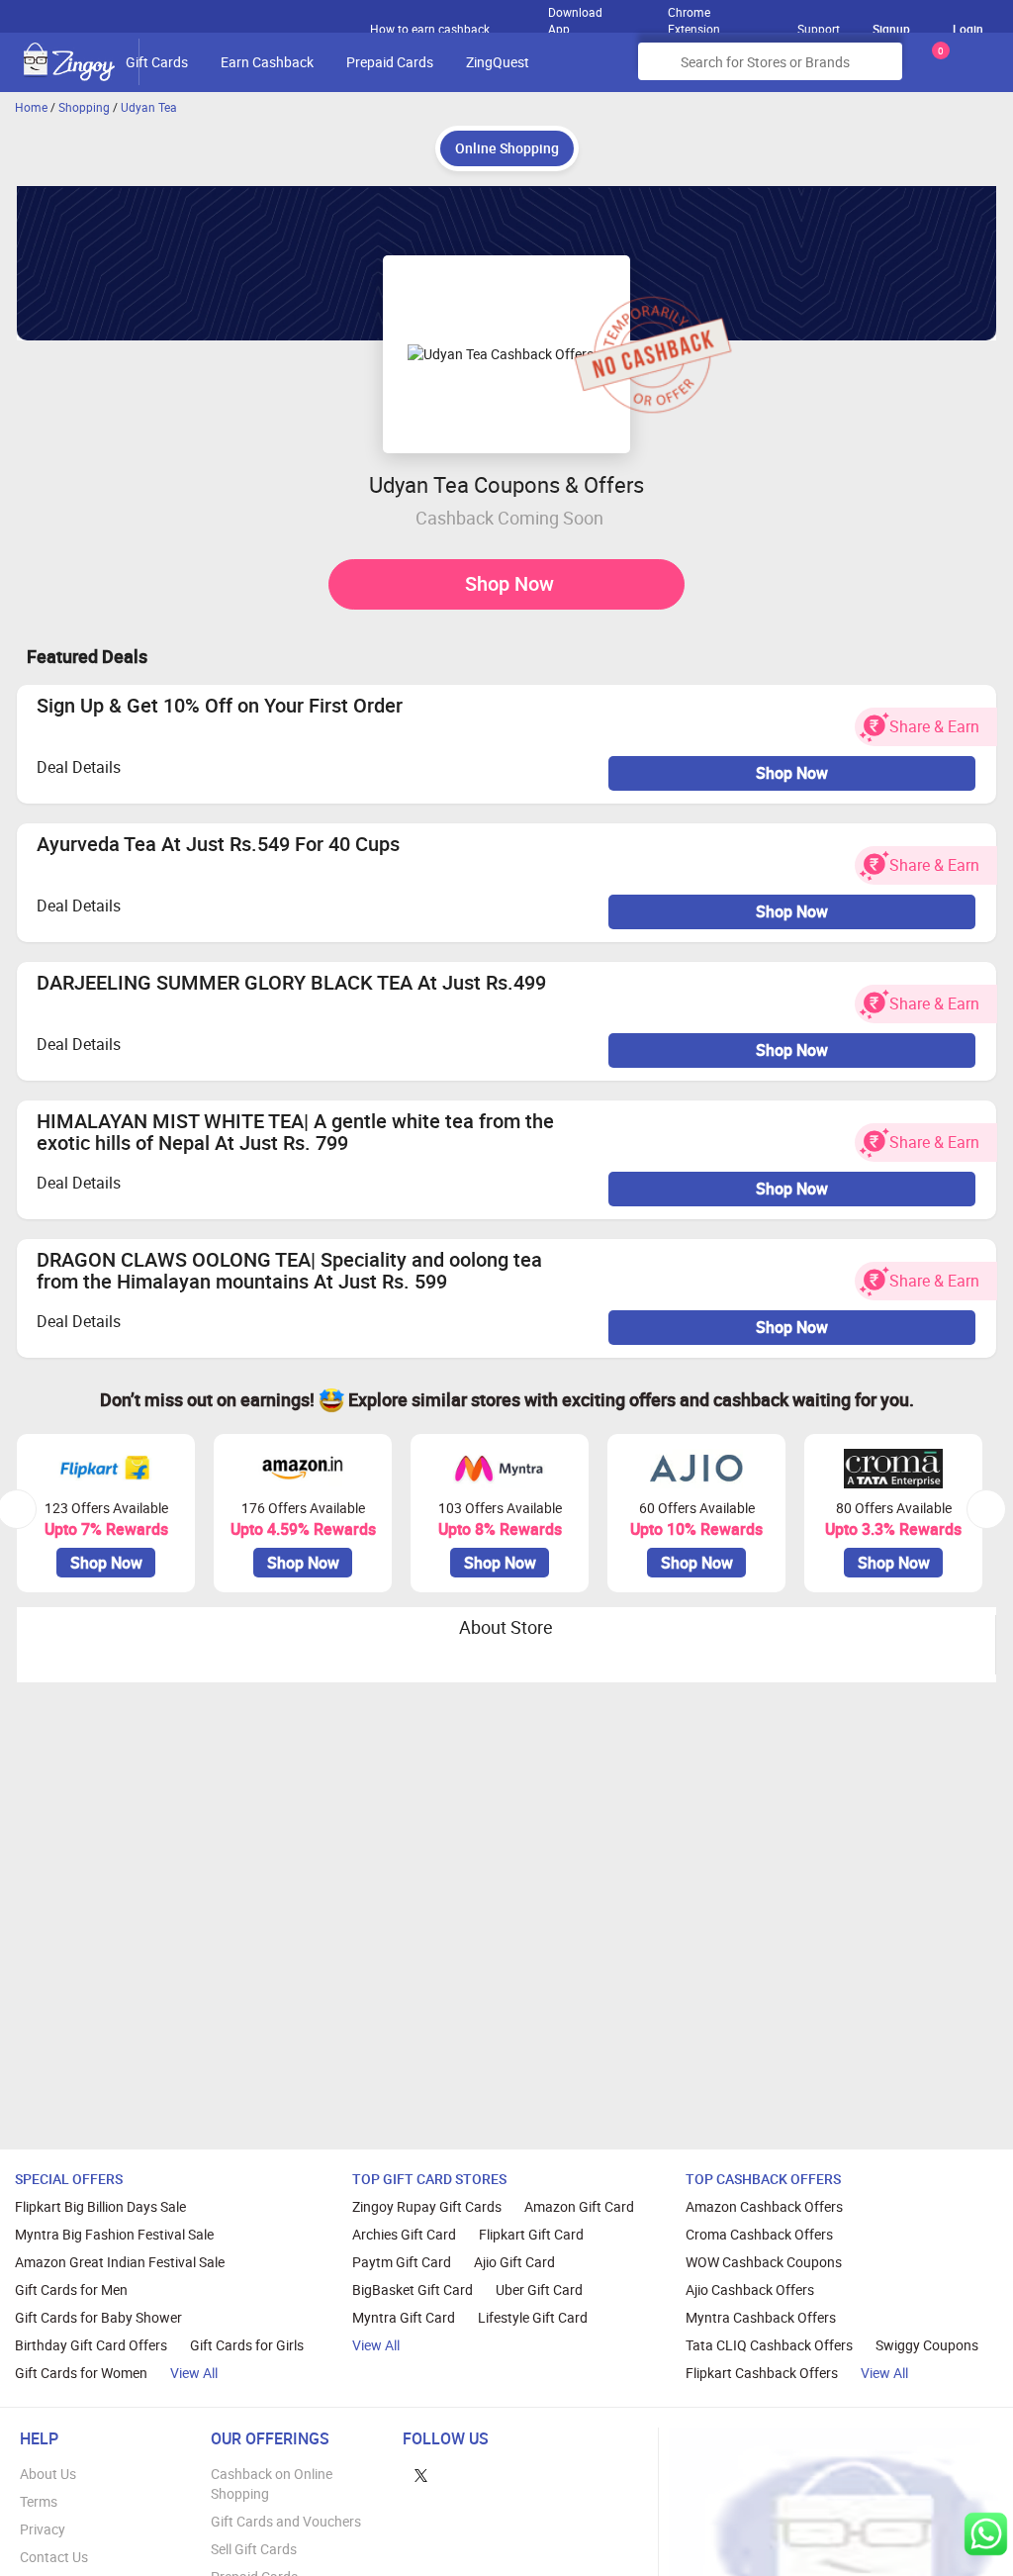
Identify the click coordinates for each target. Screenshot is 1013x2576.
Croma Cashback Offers (759, 2234)
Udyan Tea (149, 107)
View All (194, 2373)
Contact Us (54, 2557)
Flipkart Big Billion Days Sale (100, 2206)
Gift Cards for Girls (247, 2345)
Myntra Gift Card (404, 2317)
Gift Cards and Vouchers (286, 2521)
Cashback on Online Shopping (272, 2483)
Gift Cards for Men (71, 2290)
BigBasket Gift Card (413, 2290)
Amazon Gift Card (579, 2206)
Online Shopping (507, 148)
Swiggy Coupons (927, 2345)
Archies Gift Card (404, 2234)
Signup (891, 29)
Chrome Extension (694, 16)
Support (819, 29)
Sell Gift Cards (254, 2549)
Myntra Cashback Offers (761, 2317)
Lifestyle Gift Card (533, 2317)
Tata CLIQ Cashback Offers (769, 2345)
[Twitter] (421, 2474)
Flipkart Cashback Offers (762, 2373)
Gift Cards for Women (81, 2373)
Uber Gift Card (539, 2290)
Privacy (43, 2529)
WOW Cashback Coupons (764, 2262)
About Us (48, 2474)
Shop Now (509, 583)
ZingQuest (498, 62)
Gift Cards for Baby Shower (98, 2317)
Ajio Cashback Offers (750, 2290)
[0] (937, 69)
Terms (39, 2501)
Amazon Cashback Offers (764, 2206)
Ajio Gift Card (514, 2262)
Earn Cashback (267, 62)
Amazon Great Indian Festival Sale (120, 2262)
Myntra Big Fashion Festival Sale (114, 2234)
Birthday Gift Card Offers (91, 2345)
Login (968, 29)
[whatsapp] (986, 2534)
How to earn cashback (431, 29)
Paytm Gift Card (402, 2262)
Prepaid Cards (390, 62)
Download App (575, 16)
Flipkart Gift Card (531, 2234)
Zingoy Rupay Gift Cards (427, 2206)
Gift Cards (157, 62)
